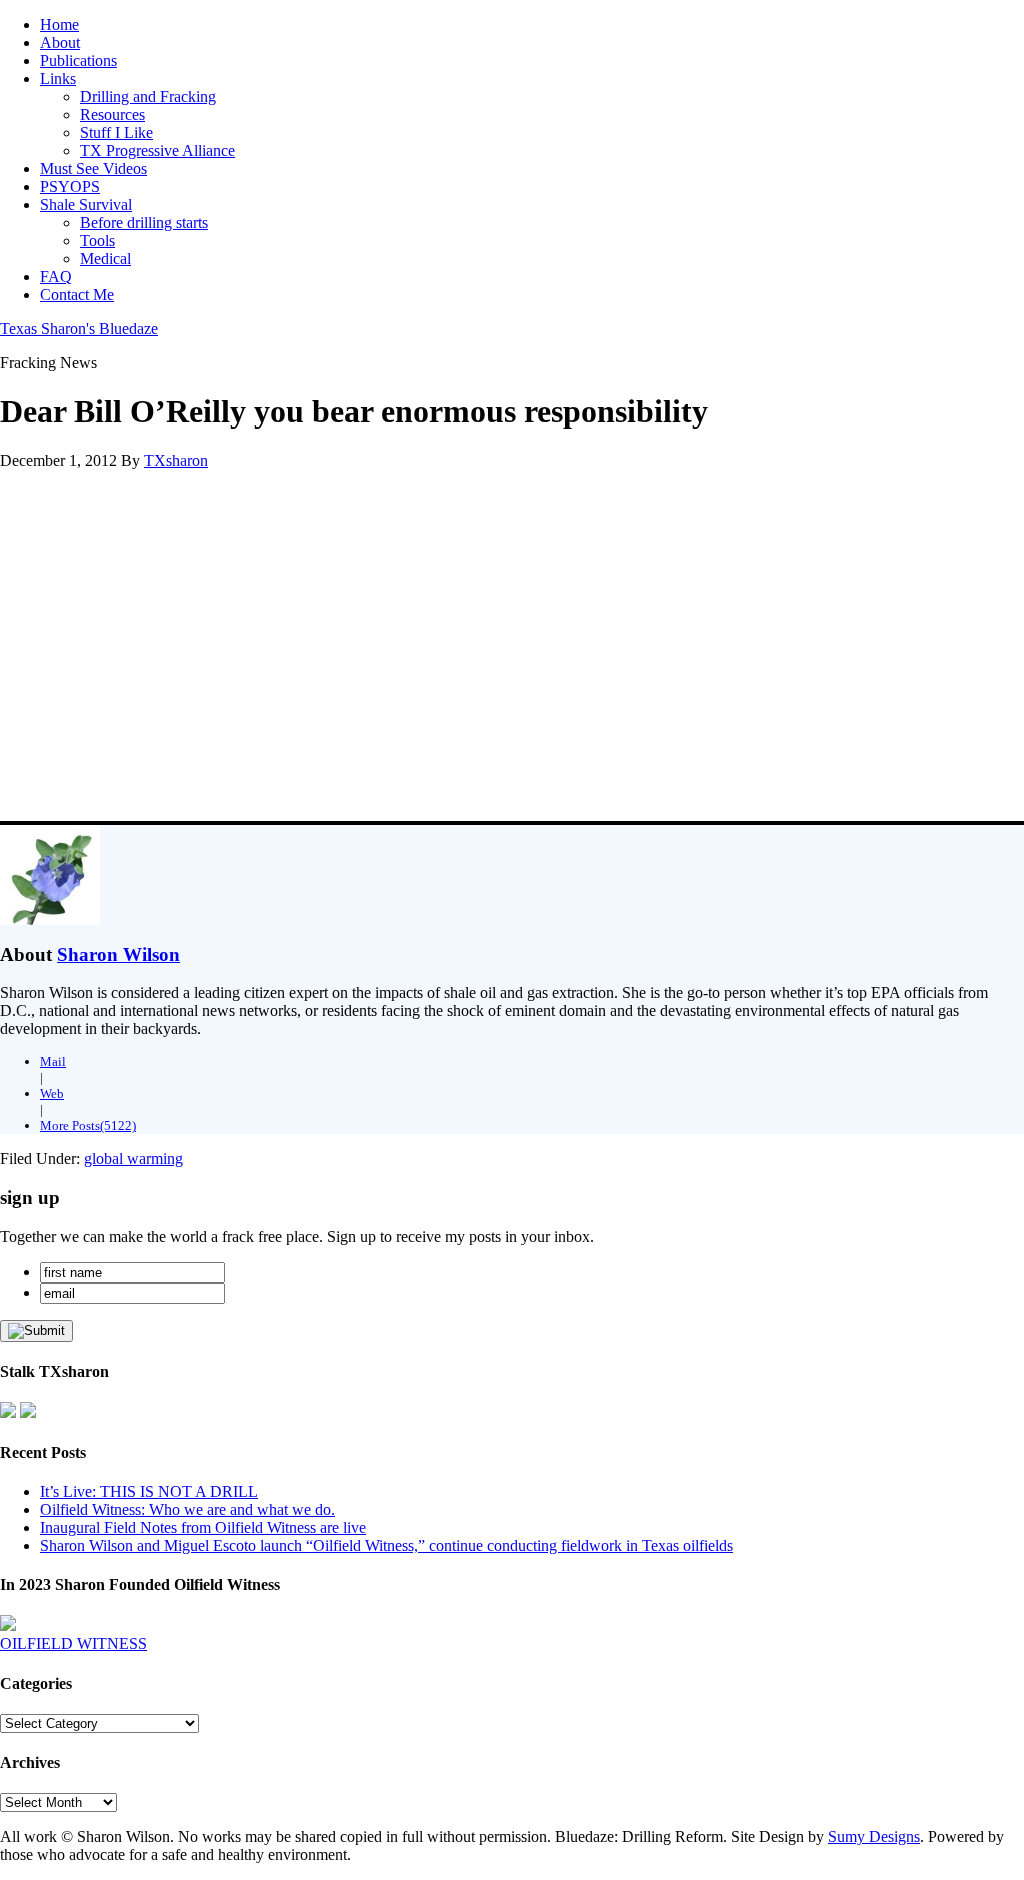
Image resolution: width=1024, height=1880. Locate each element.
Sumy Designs (874, 1836)
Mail (53, 1061)
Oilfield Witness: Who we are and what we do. (187, 1509)
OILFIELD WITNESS (73, 1643)
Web (52, 1093)
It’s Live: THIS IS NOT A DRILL (149, 1491)
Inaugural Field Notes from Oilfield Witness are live (203, 1527)
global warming (133, 1158)
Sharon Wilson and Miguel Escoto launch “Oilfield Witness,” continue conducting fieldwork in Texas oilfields (386, 1545)
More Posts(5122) (88, 1125)
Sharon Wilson (118, 954)
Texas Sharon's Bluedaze (79, 328)
